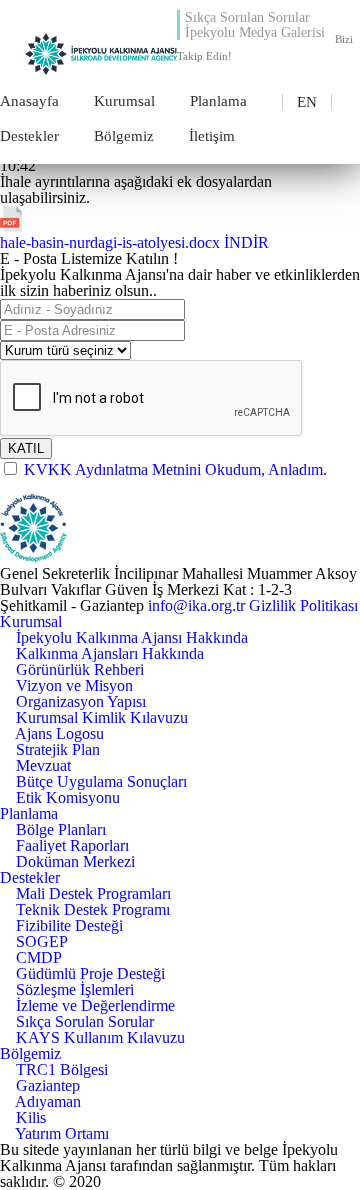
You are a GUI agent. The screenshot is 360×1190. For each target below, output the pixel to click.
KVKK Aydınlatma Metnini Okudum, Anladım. (175, 469)
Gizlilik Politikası (303, 605)
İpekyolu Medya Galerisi (255, 32)
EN (307, 102)
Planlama (218, 101)
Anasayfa (29, 101)
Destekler (29, 136)
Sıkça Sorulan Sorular (247, 17)
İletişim (212, 136)
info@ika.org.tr (196, 605)
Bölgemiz (124, 136)
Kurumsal (124, 101)
